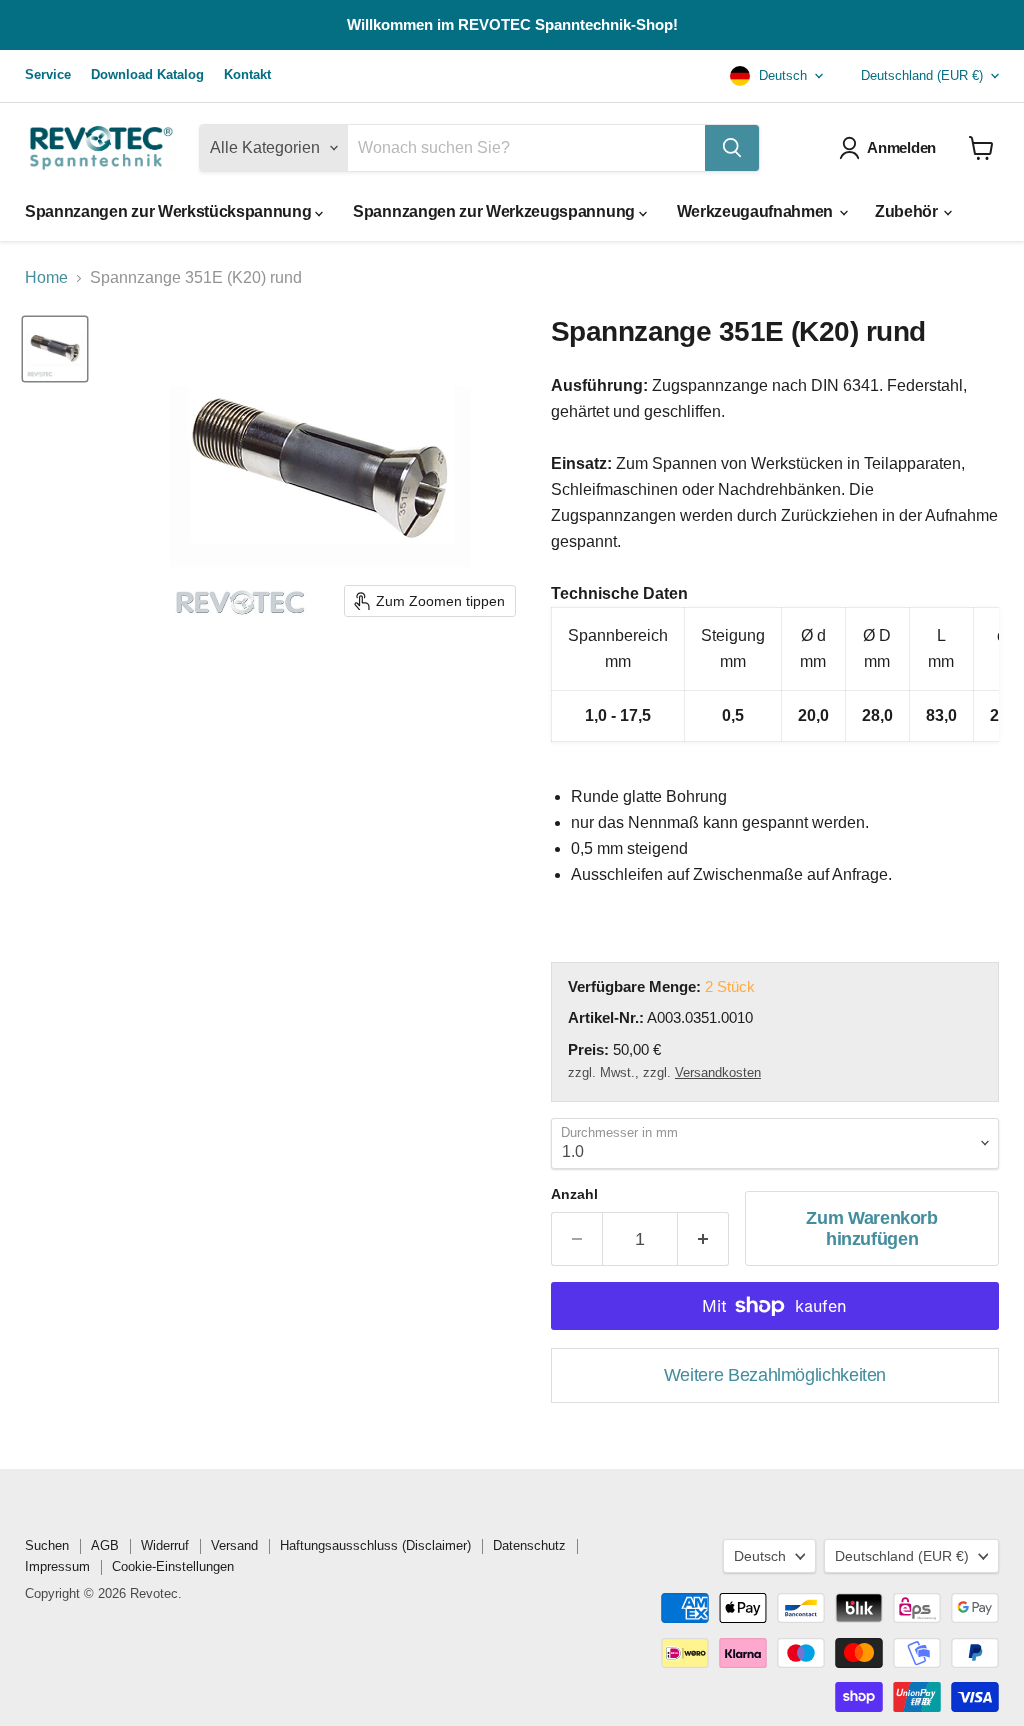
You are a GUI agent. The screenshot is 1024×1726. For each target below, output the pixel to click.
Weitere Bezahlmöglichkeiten (775, 1375)
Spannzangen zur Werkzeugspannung (495, 211)
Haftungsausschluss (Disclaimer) (375, 1545)
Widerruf (165, 1545)
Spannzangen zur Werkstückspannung (170, 211)
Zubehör (908, 211)
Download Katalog (147, 75)
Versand (234, 1545)
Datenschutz (529, 1545)
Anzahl (574, 1194)
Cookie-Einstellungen (173, 1566)
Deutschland (922, 75)
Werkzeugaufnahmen (757, 211)
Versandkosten (718, 1072)
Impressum (57, 1566)
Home (46, 277)
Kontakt (247, 75)
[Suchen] (732, 148)
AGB (105, 1545)
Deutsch (781, 75)
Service (48, 75)
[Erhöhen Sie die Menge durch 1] (703, 1239)
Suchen (47, 1545)
